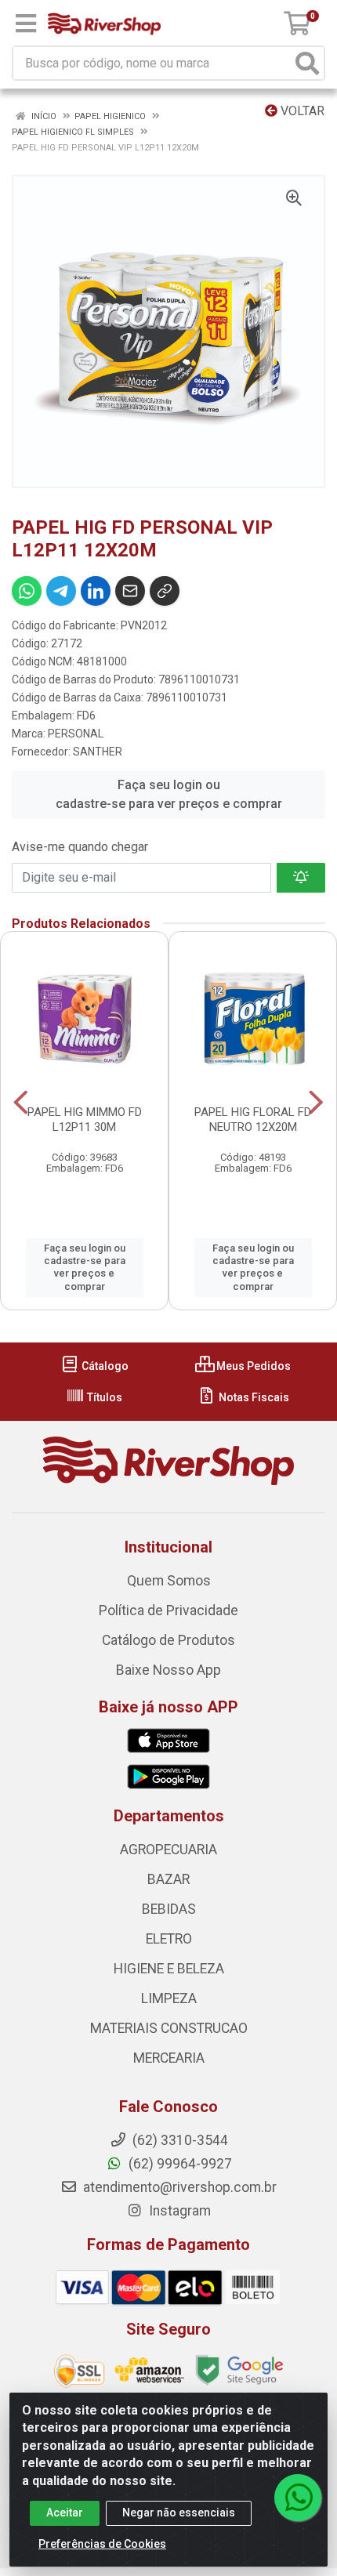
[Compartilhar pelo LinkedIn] (96, 591)
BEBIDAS (169, 1909)
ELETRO (169, 1939)
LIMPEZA (169, 1998)
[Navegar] (21, 1103)
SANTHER (98, 752)
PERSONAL (76, 734)
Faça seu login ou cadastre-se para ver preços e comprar (169, 794)
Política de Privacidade (168, 1610)
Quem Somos (169, 1581)
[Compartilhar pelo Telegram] (61, 591)
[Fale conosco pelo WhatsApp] (298, 2498)
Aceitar (65, 2513)
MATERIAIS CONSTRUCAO (169, 2028)
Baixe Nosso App (168, 1670)
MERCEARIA (169, 2058)
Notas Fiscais (253, 1397)
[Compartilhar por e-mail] (130, 591)
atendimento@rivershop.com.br (178, 2187)
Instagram (178, 2211)
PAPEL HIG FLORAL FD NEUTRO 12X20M (253, 1120)
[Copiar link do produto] (165, 591)
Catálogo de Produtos (168, 1640)
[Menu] (26, 24)
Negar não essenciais (179, 2513)
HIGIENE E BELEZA (169, 1969)
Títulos (103, 1397)
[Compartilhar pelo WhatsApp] (27, 591)
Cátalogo (104, 1366)
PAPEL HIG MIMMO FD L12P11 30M (85, 1120)
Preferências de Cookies (102, 2544)
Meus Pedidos (252, 1366)
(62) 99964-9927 (179, 2164)
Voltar (301, 111)
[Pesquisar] (307, 63)
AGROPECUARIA (168, 1850)
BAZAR (168, 1879)
